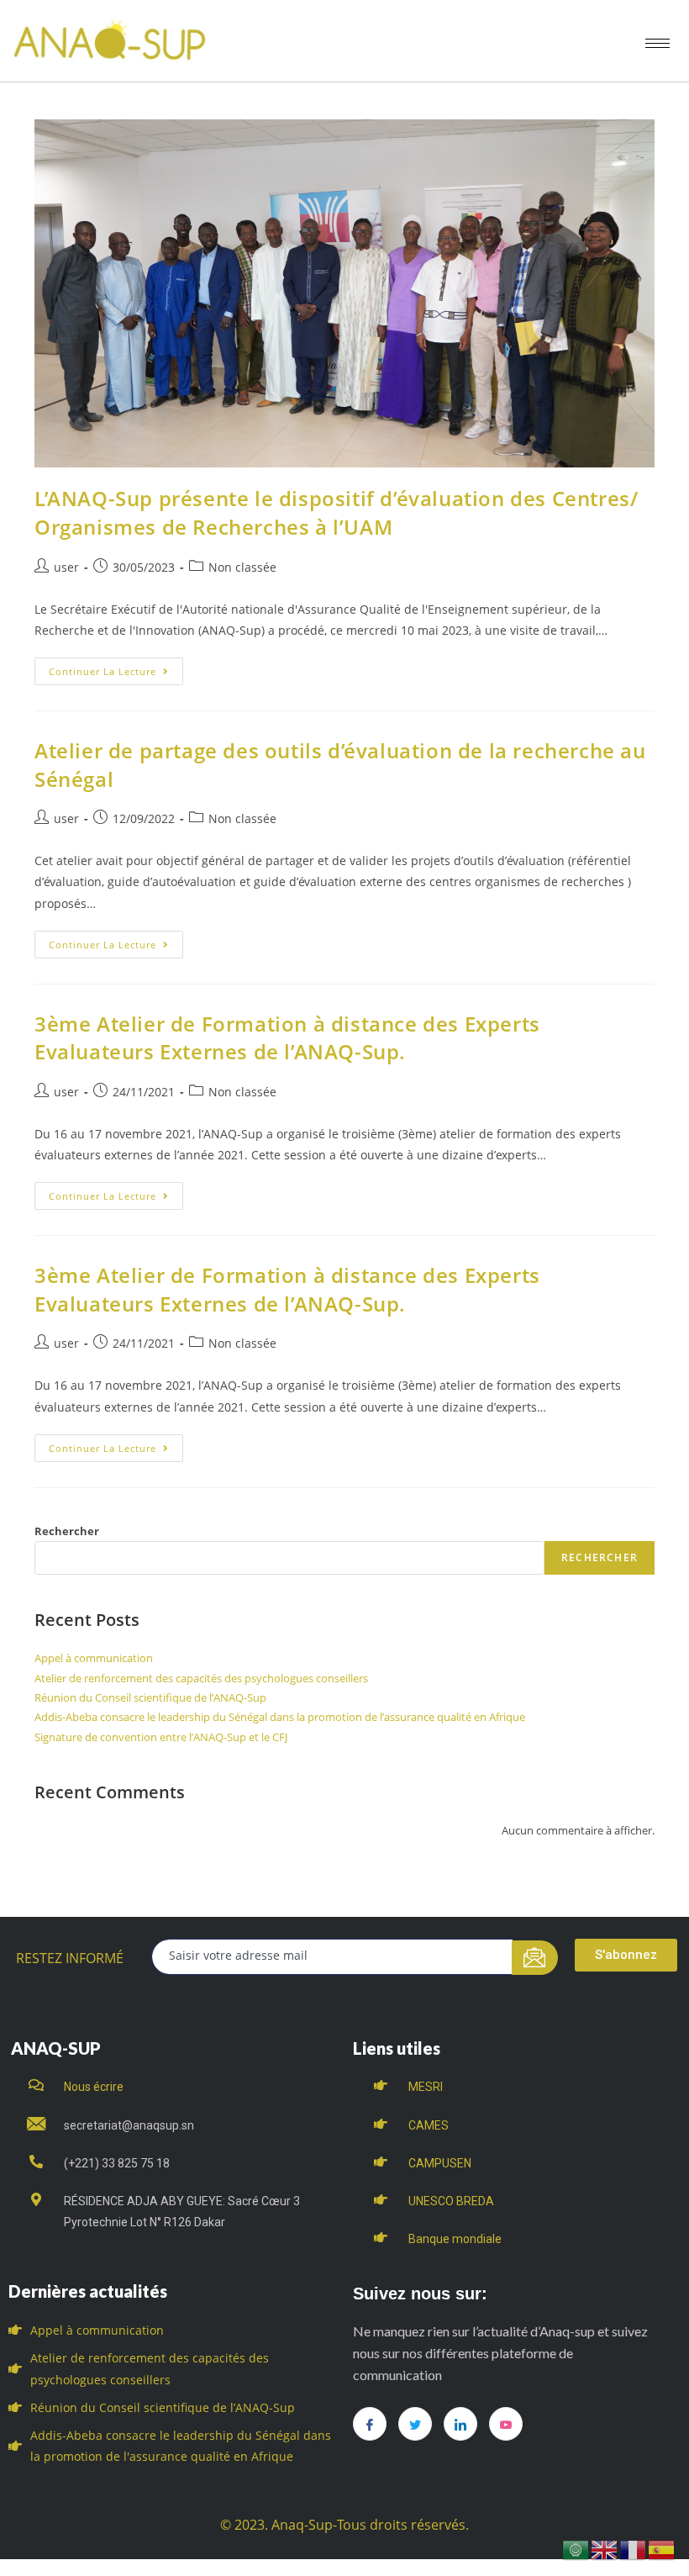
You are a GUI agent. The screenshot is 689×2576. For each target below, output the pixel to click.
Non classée (242, 567)
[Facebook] (370, 2424)
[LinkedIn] (460, 2424)
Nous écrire (94, 2087)
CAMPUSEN (440, 2163)
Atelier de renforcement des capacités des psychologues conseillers (201, 1678)
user (66, 567)
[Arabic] (576, 2549)
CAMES (429, 2125)
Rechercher (67, 1531)
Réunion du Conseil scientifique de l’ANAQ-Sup (150, 1697)
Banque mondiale (455, 2239)
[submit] (535, 1958)
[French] (634, 2549)
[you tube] (506, 2424)
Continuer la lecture (116, 668)
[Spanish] (662, 2549)
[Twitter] (415, 2424)
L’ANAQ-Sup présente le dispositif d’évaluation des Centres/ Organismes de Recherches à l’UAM (336, 512)
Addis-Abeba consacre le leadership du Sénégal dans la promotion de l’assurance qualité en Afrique (280, 1717)
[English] (605, 2549)
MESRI (426, 2087)
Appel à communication (94, 1658)
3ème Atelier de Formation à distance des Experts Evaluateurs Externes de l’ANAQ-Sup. (287, 1038)
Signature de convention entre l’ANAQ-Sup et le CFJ (161, 1737)
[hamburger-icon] (657, 43)
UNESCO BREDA (451, 2201)
